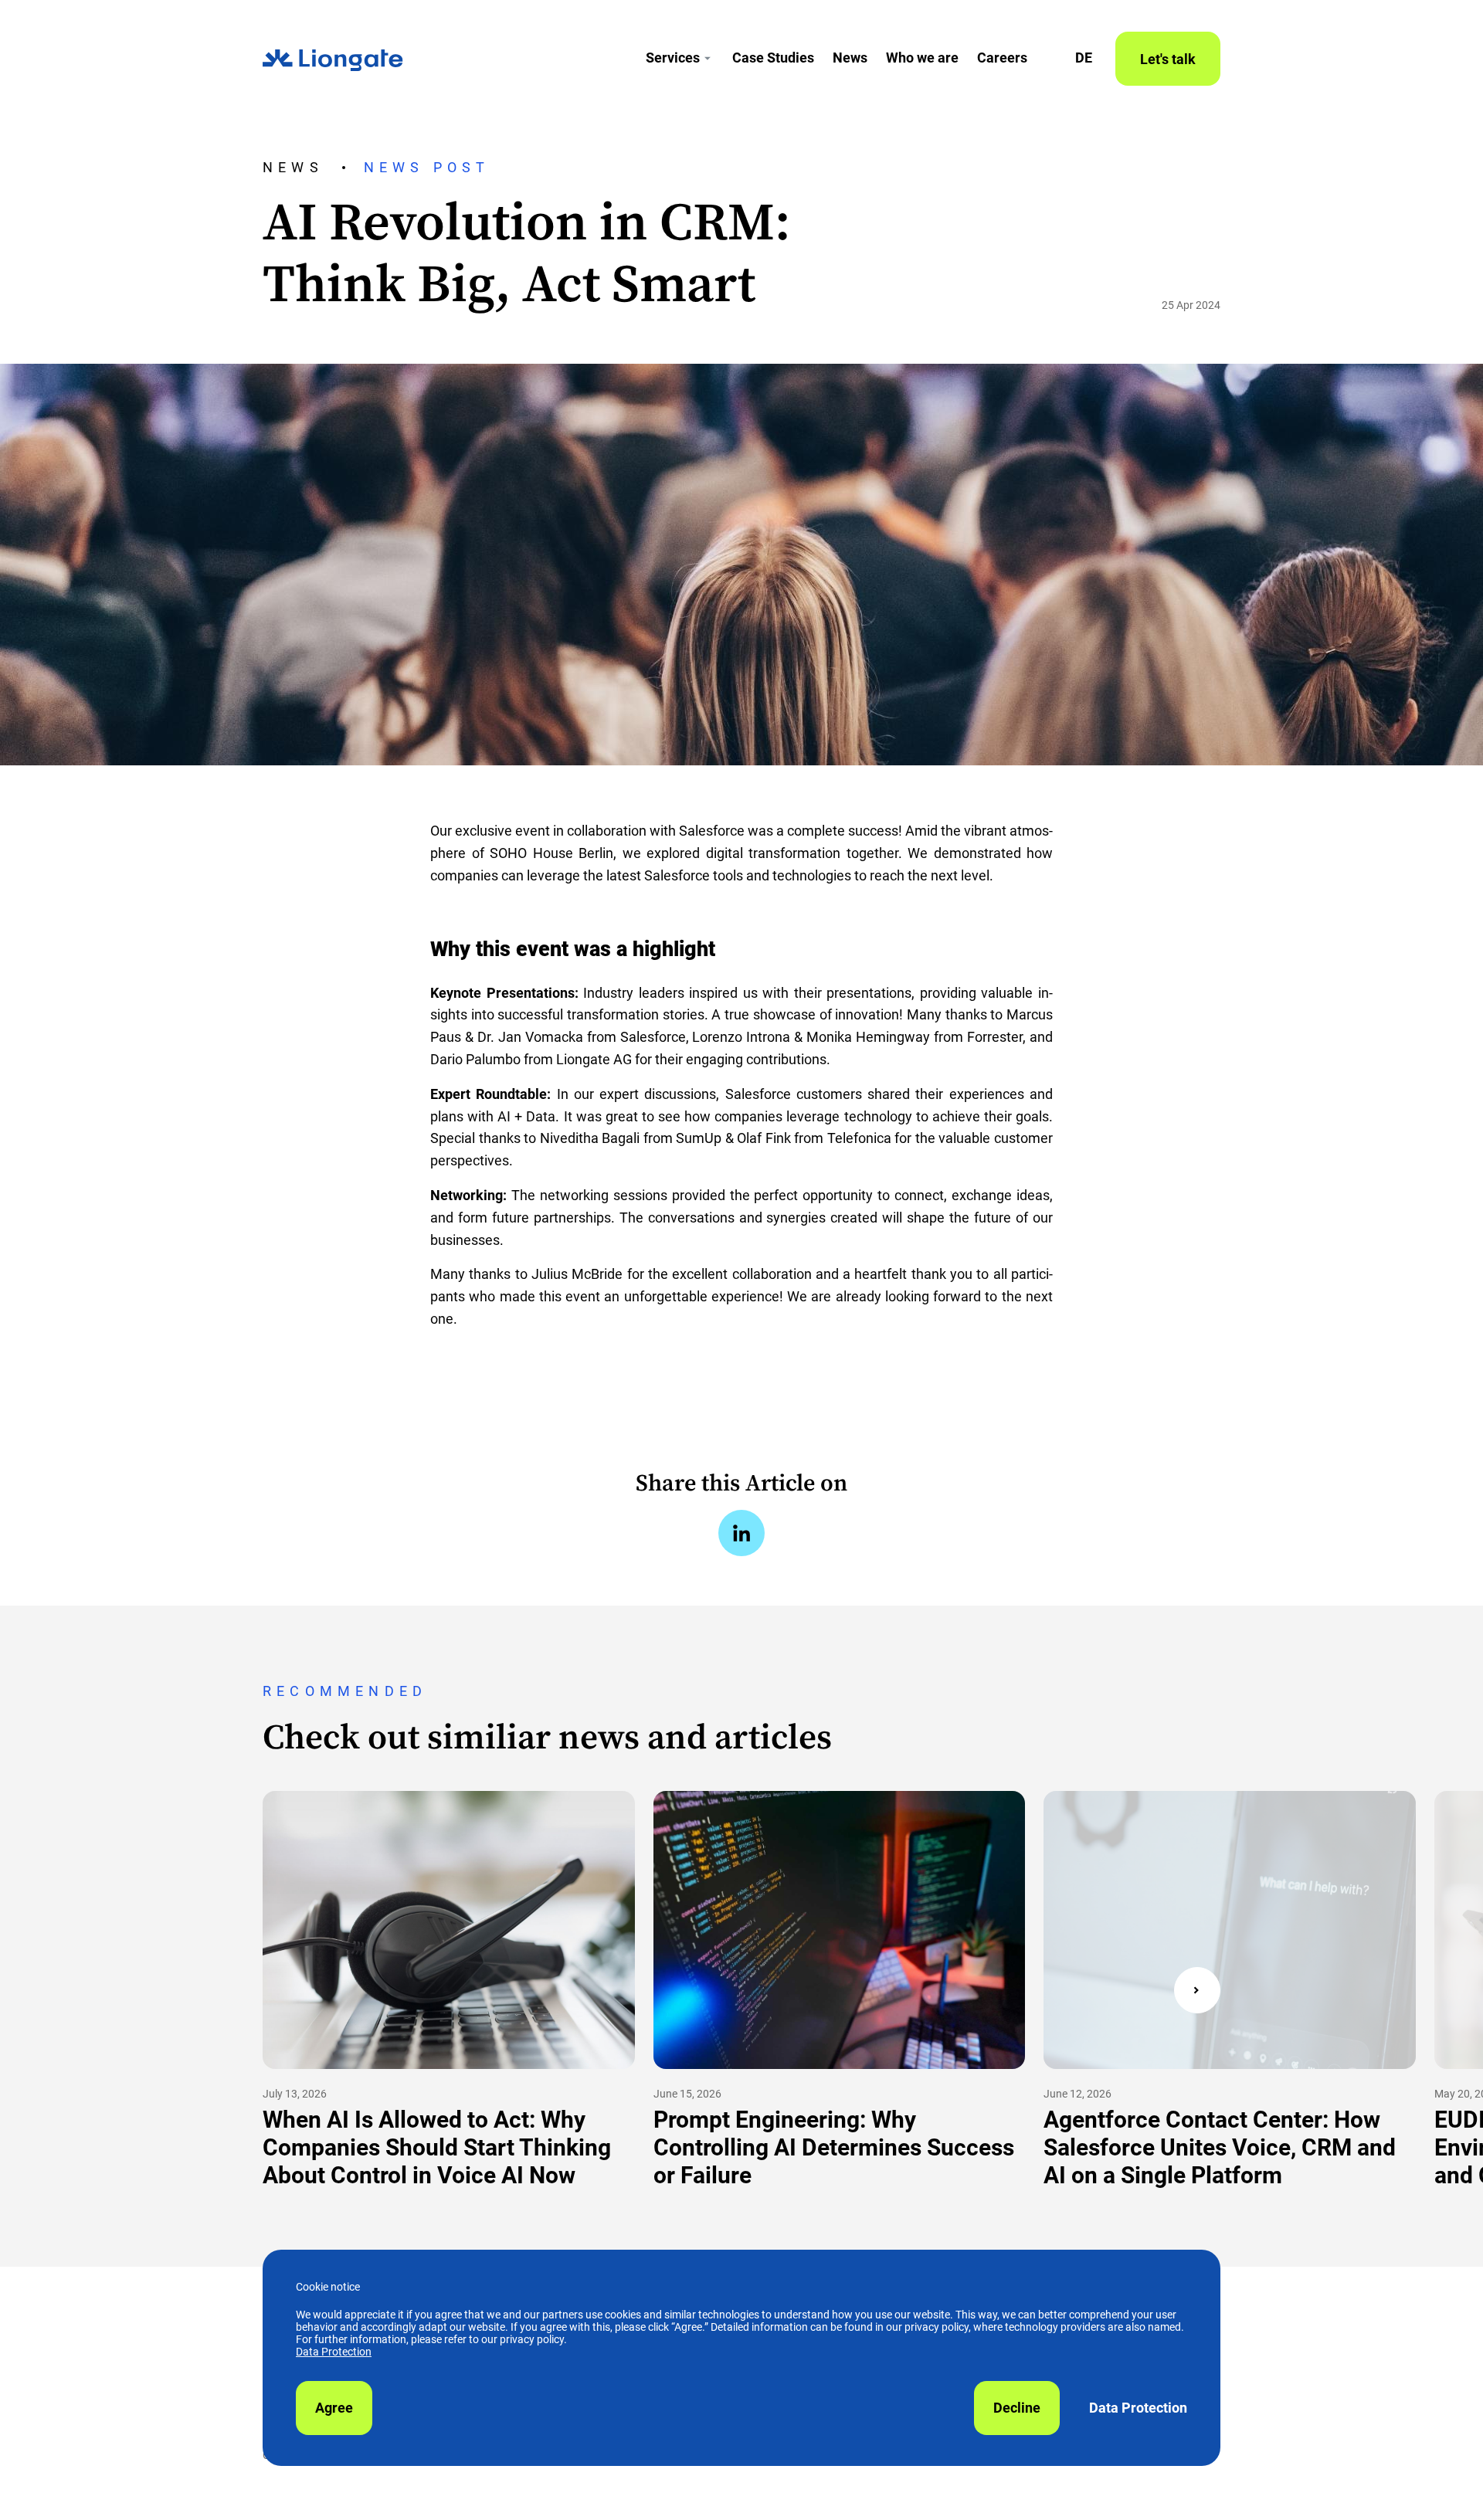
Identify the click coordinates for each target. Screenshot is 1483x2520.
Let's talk (1168, 59)
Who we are (922, 58)
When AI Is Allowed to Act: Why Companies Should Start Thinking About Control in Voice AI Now (437, 2147)
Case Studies (773, 58)
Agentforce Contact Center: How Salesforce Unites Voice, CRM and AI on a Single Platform (1220, 2147)
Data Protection (334, 2352)
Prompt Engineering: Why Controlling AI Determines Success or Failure (834, 2147)
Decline (1017, 2408)
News (850, 58)
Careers (1002, 58)
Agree (334, 2408)
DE (1084, 58)
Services (673, 58)
